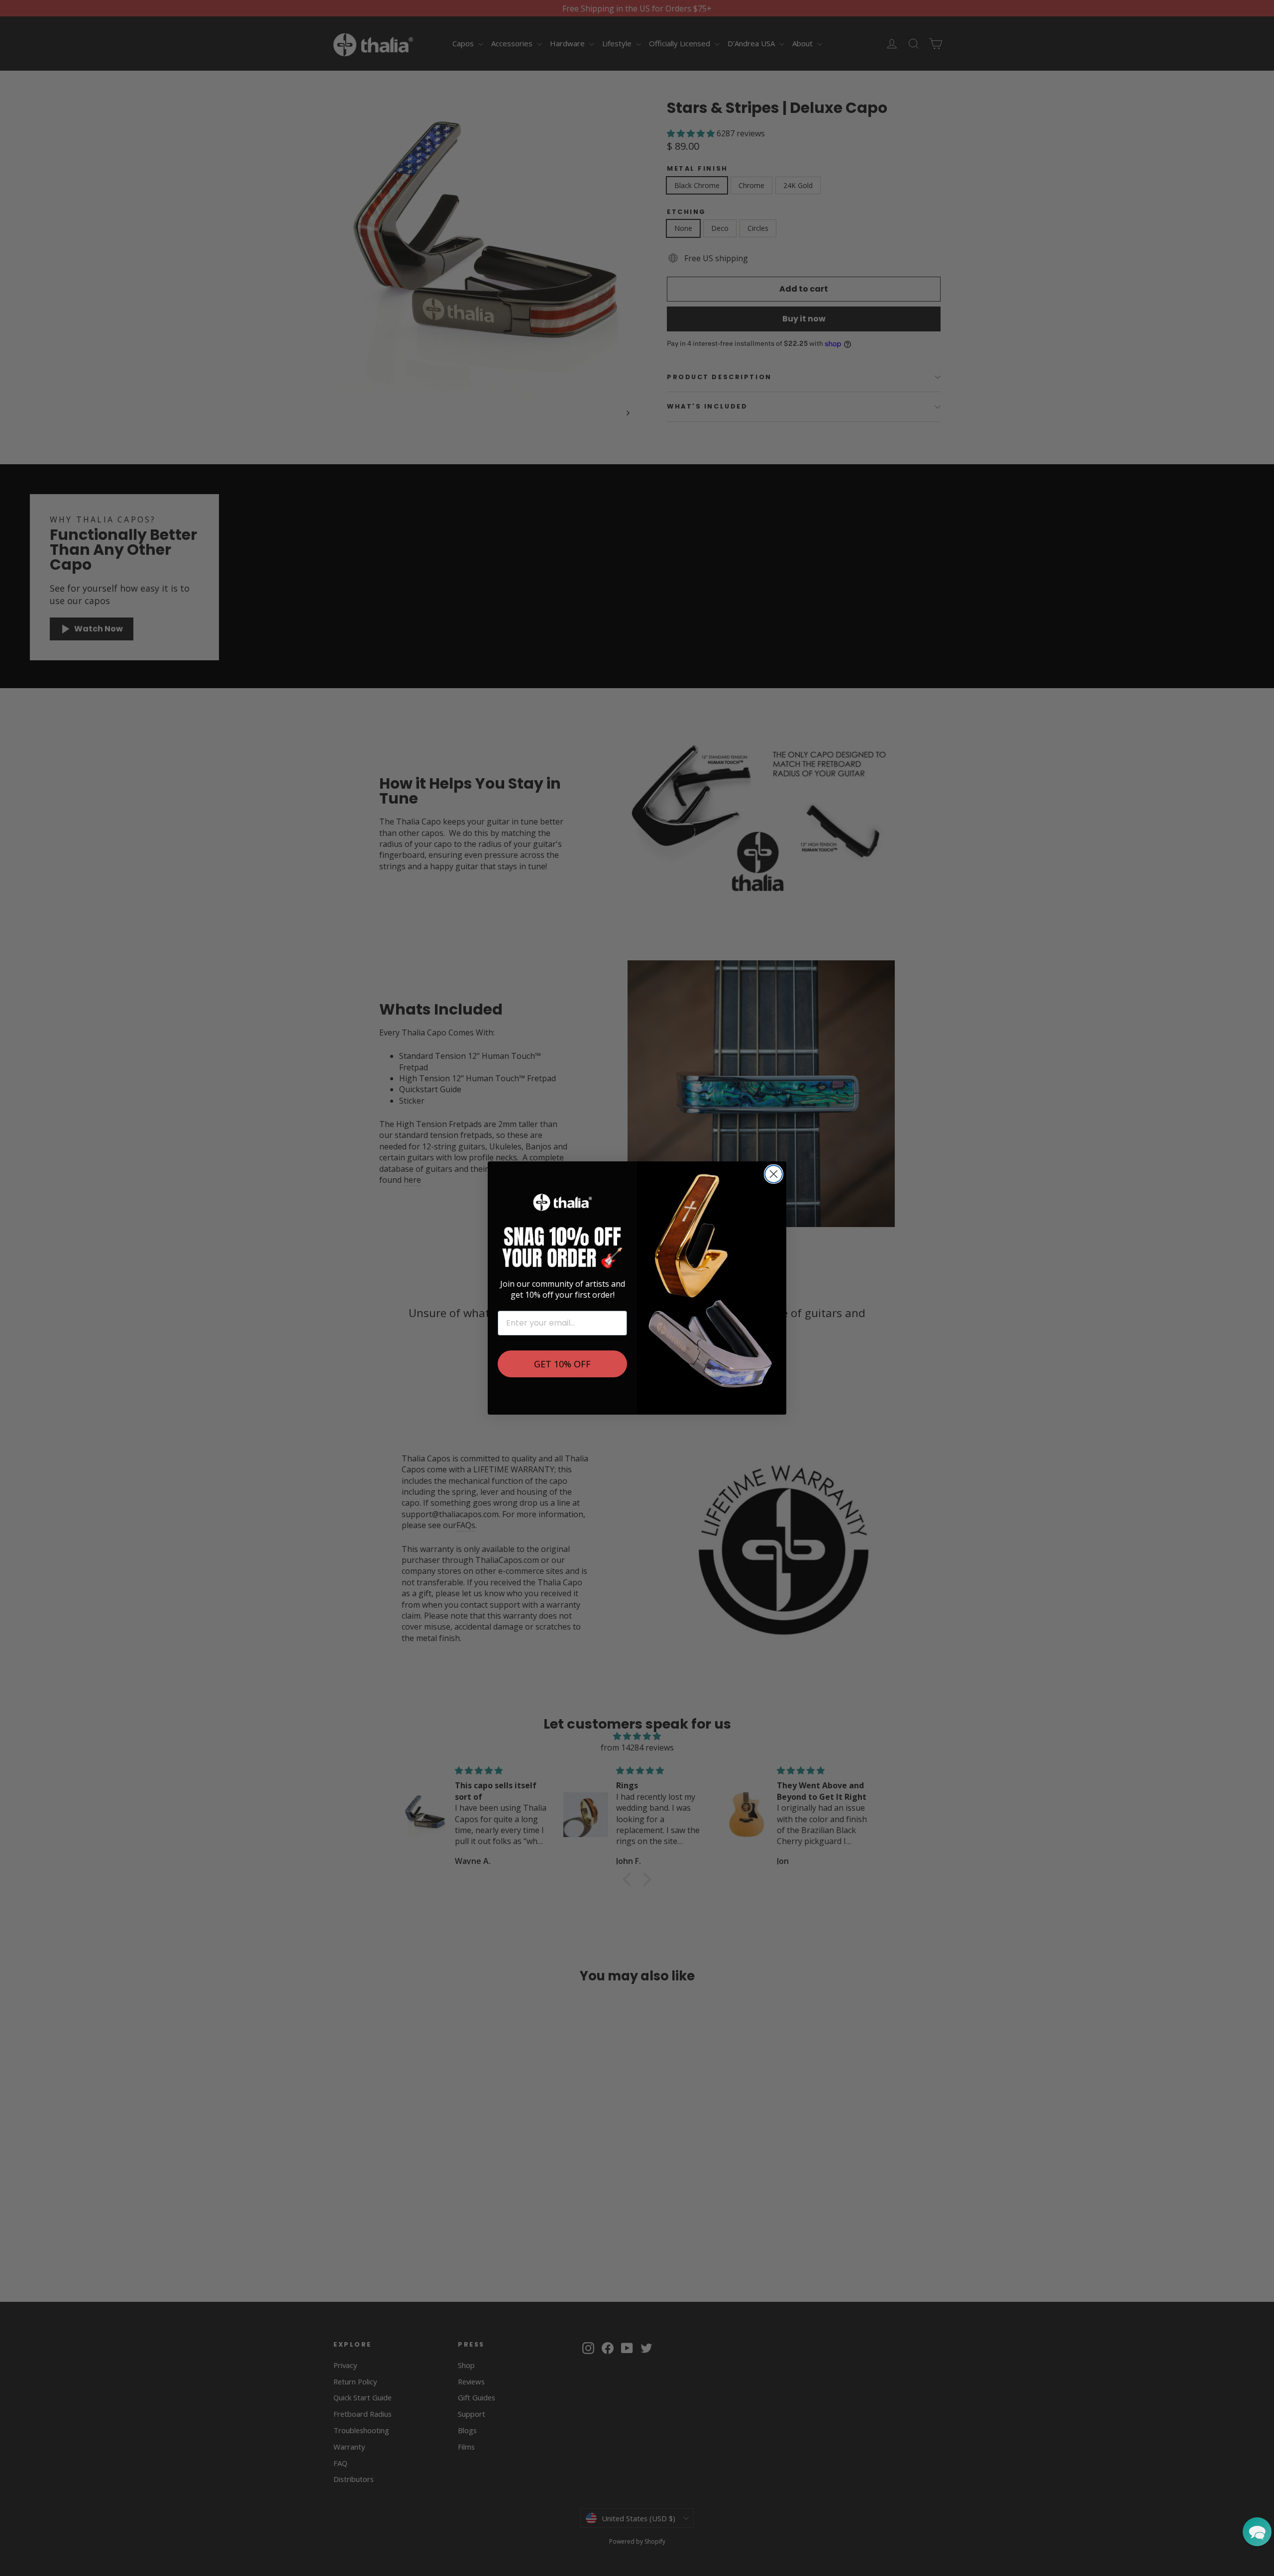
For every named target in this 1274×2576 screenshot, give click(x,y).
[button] (1257, 2532)
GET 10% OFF (562, 1364)
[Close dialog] (774, 1174)
